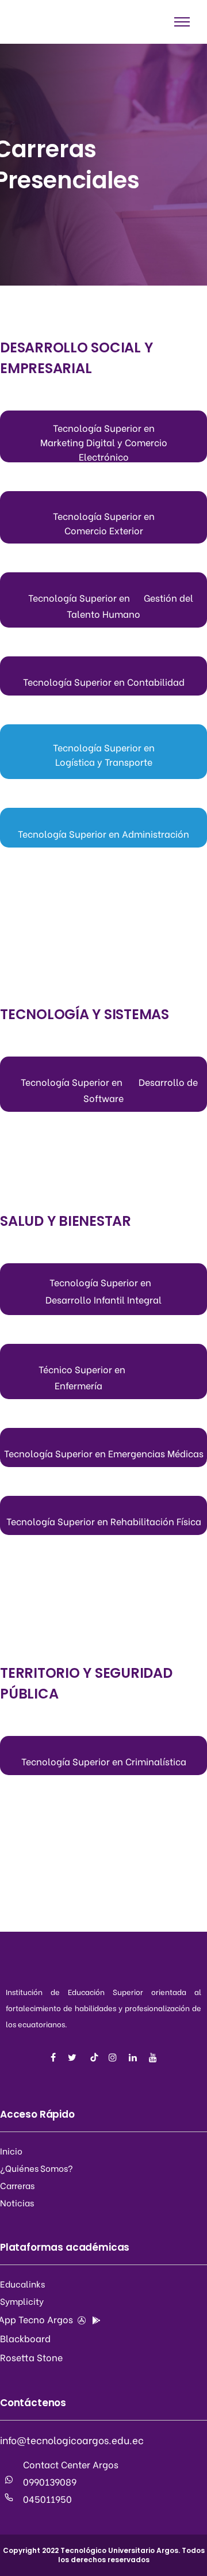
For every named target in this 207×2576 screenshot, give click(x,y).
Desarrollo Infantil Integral (103, 1299)
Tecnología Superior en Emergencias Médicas (104, 1453)
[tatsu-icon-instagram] (114, 2057)
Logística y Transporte (104, 761)
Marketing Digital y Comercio (104, 442)
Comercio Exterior (104, 530)
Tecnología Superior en (104, 428)
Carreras (17, 2185)
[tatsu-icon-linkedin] (135, 2057)
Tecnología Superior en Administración (103, 833)
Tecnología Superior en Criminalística (104, 1761)
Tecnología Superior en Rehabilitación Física (104, 1521)
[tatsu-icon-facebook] (55, 2057)
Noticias (17, 2202)
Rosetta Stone (31, 2357)
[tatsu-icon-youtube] (153, 2057)
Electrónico (104, 456)
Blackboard (25, 2338)
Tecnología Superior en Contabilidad (104, 681)
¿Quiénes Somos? (37, 2168)
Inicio (11, 2151)
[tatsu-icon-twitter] (74, 2057)
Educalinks (22, 2284)
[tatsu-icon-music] (94, 2057)
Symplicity (22, 2301)
